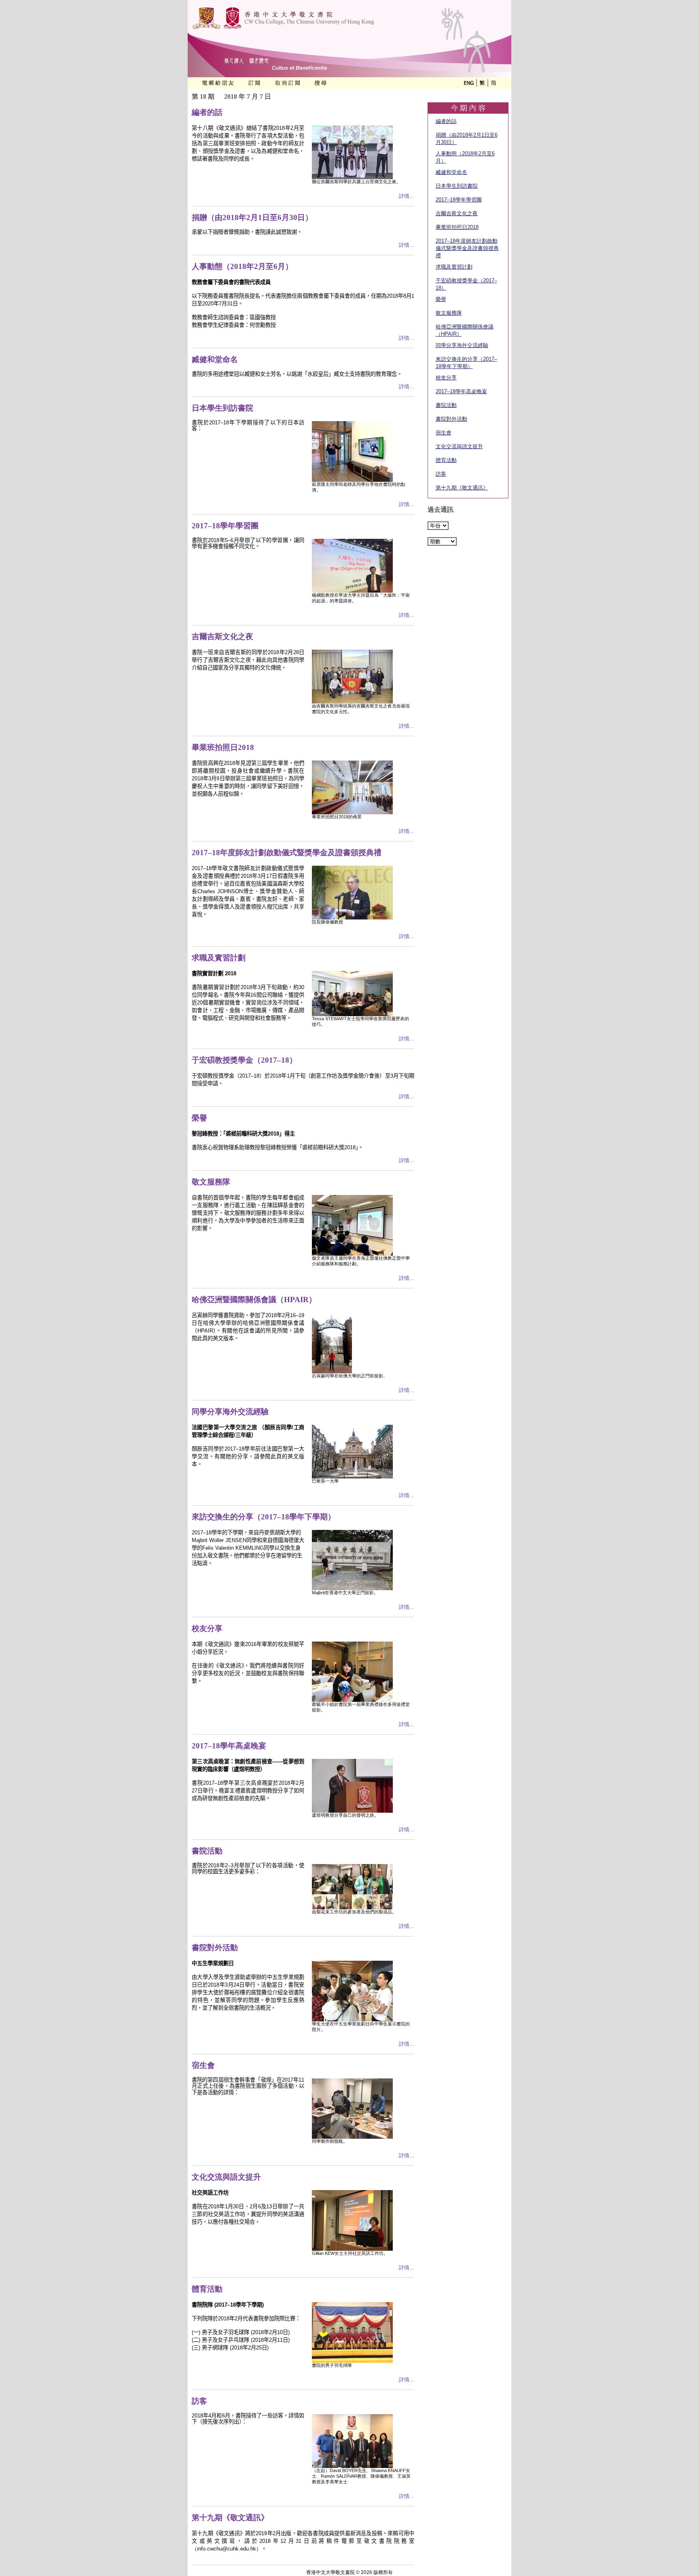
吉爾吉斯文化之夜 (457, 213)
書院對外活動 (451, 419)
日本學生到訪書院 (457, 186)
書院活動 (446, 405)
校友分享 (446, 378)
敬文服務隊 (449, 313)
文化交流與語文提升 (459, 446)
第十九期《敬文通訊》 (462, 488)
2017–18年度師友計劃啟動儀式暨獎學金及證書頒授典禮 (467, 248)
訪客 (441, 474)
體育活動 (446, 460)
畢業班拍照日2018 (457, 227)
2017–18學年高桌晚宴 (461, 391)
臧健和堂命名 (451, 172)
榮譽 (441, 299)
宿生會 (444, 433)
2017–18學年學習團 (459, 200)
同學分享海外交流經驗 (462, 345)
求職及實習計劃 (454, 267)
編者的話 (446, 121)
